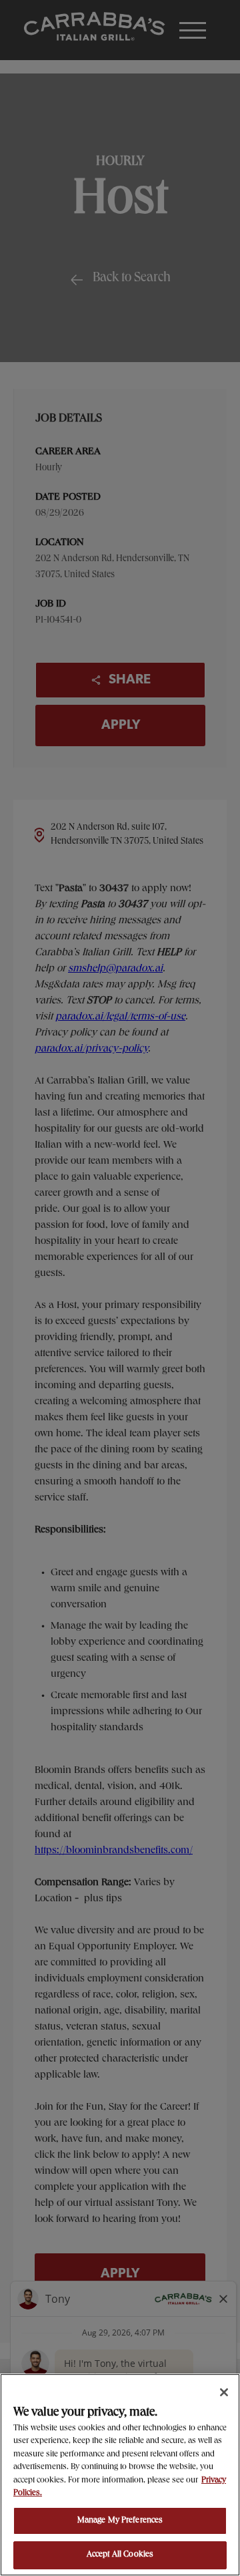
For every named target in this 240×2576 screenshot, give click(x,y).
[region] (120, 2475)
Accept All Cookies (120, 2555)
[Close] (224, 2392)
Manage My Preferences (120, 2521)
